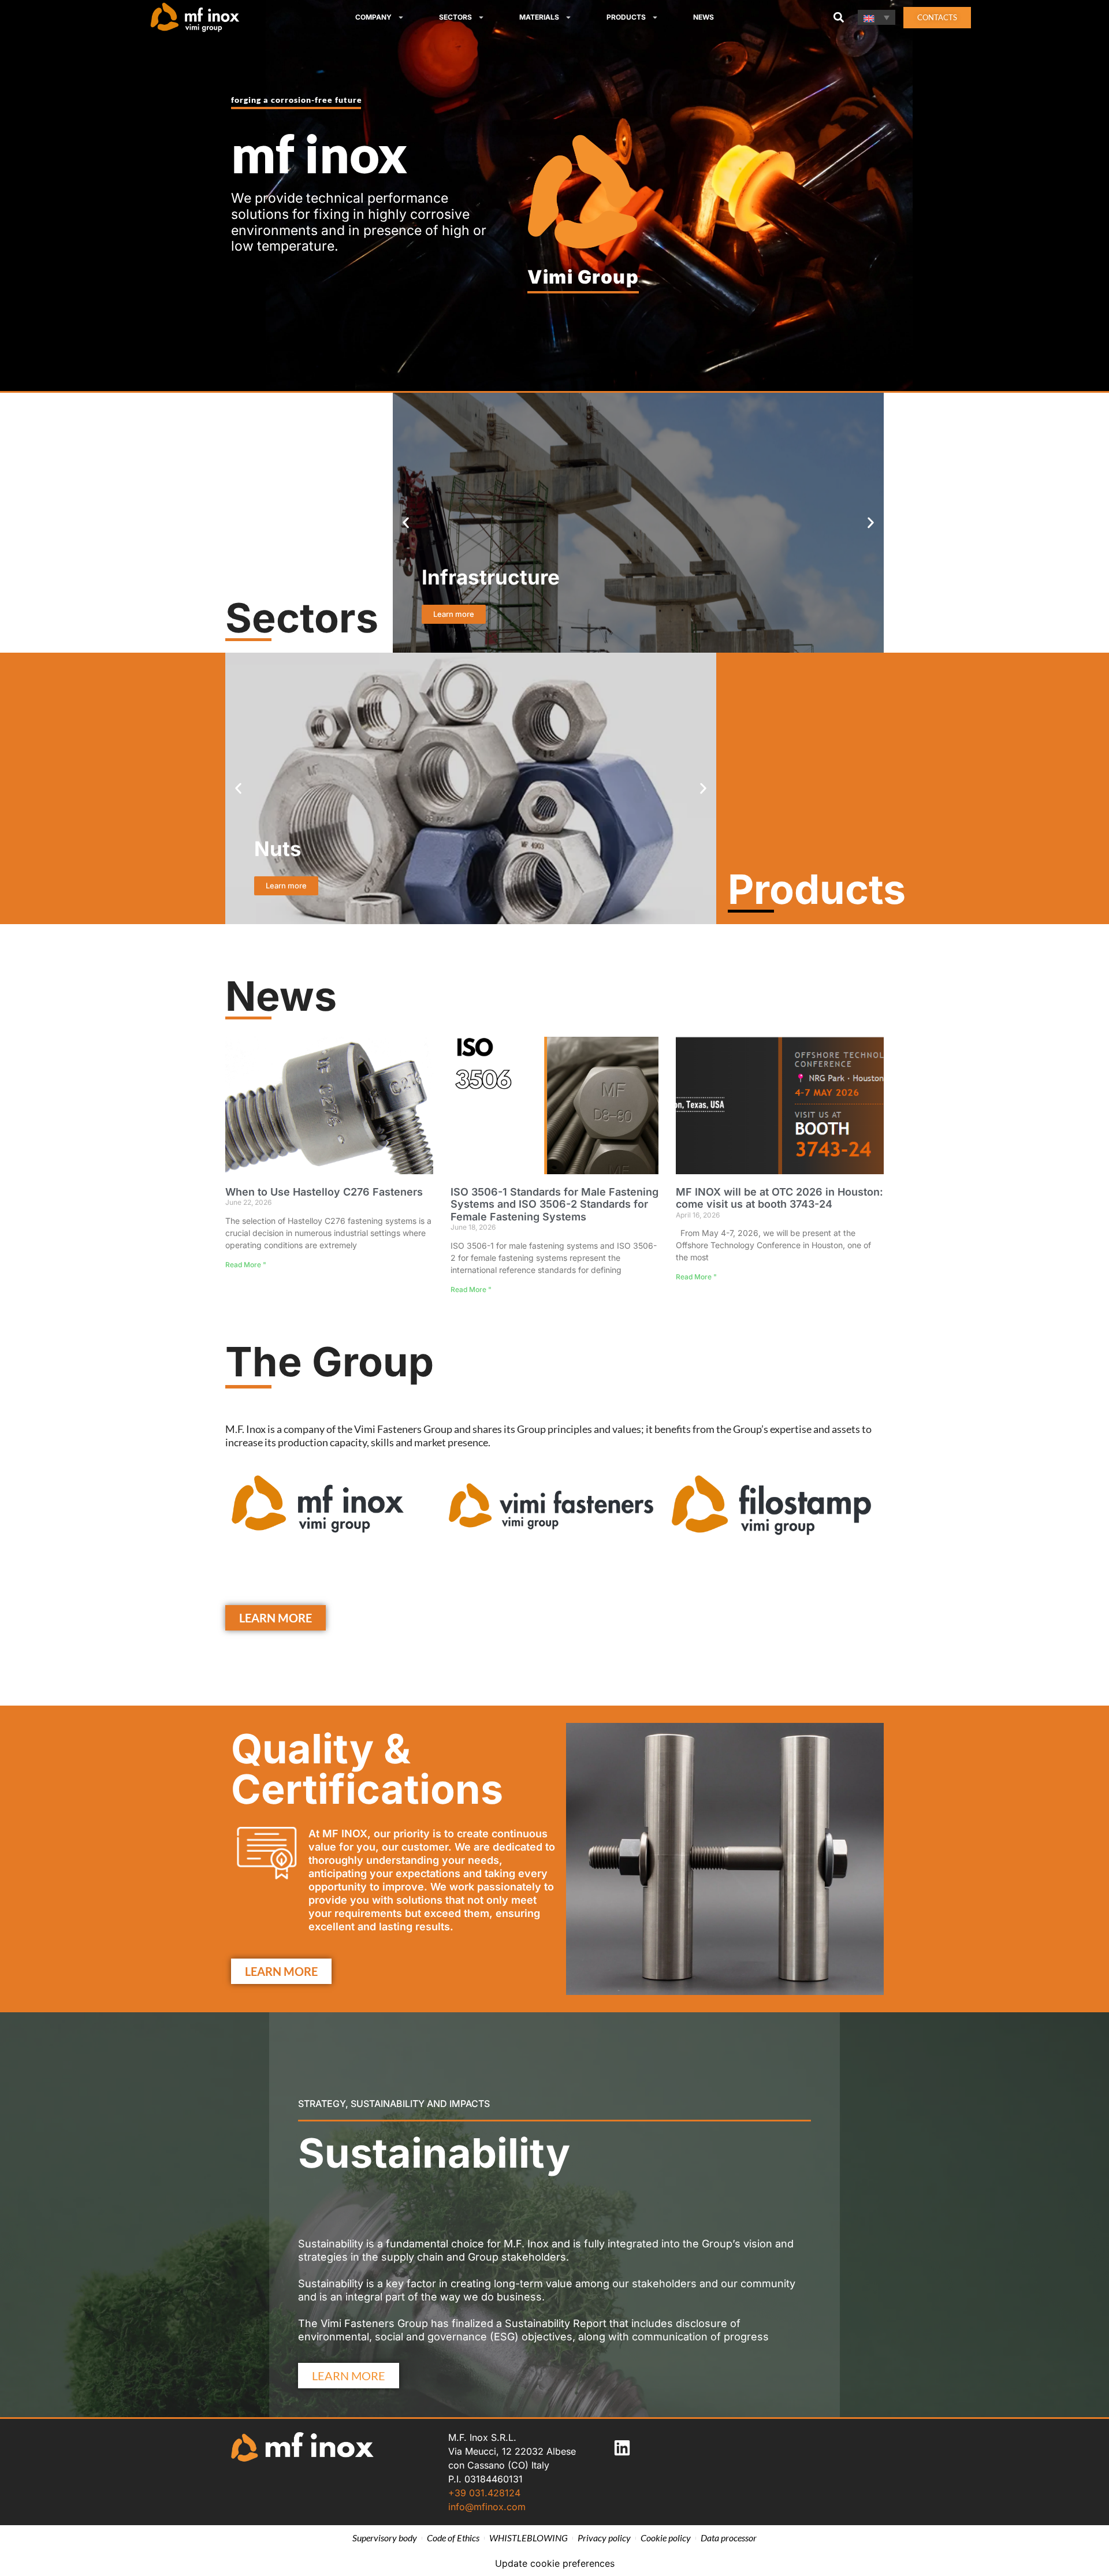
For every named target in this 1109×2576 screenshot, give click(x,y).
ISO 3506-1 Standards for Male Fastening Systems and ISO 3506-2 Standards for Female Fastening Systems (554, 1204)
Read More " (246, 1265)
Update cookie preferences (555, 2563)
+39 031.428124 (484, 2493)
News (704, 17)
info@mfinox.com (487, 2507)
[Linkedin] (622, 2448)
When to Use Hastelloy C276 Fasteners (324, 1192)
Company (373, 17)
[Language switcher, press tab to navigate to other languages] (877, 17)
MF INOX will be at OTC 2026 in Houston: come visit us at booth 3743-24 (779, 1198)
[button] (838, 18)
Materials (539, 17)
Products (626, 17)
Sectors (455, 17)
